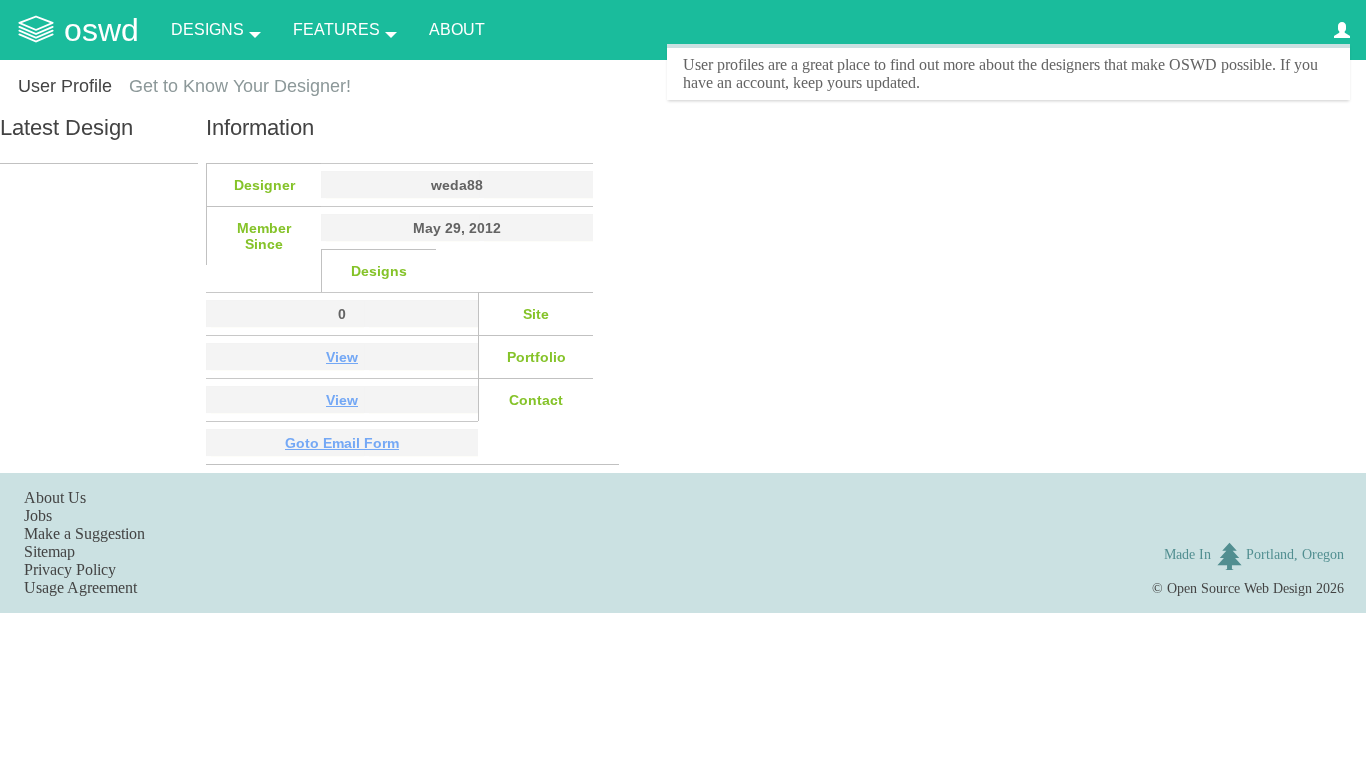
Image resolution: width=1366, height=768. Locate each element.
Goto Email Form (342, 443)
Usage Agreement (80, 587)
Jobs (38, 515)
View (342, 357)
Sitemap (49, 551)
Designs (207, 29)
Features (336, 29)
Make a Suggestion (84, 533)
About (457, 29)
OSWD (101, 30)
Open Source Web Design (1239, 588)
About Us (55, 497)
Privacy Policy (70, 569)
